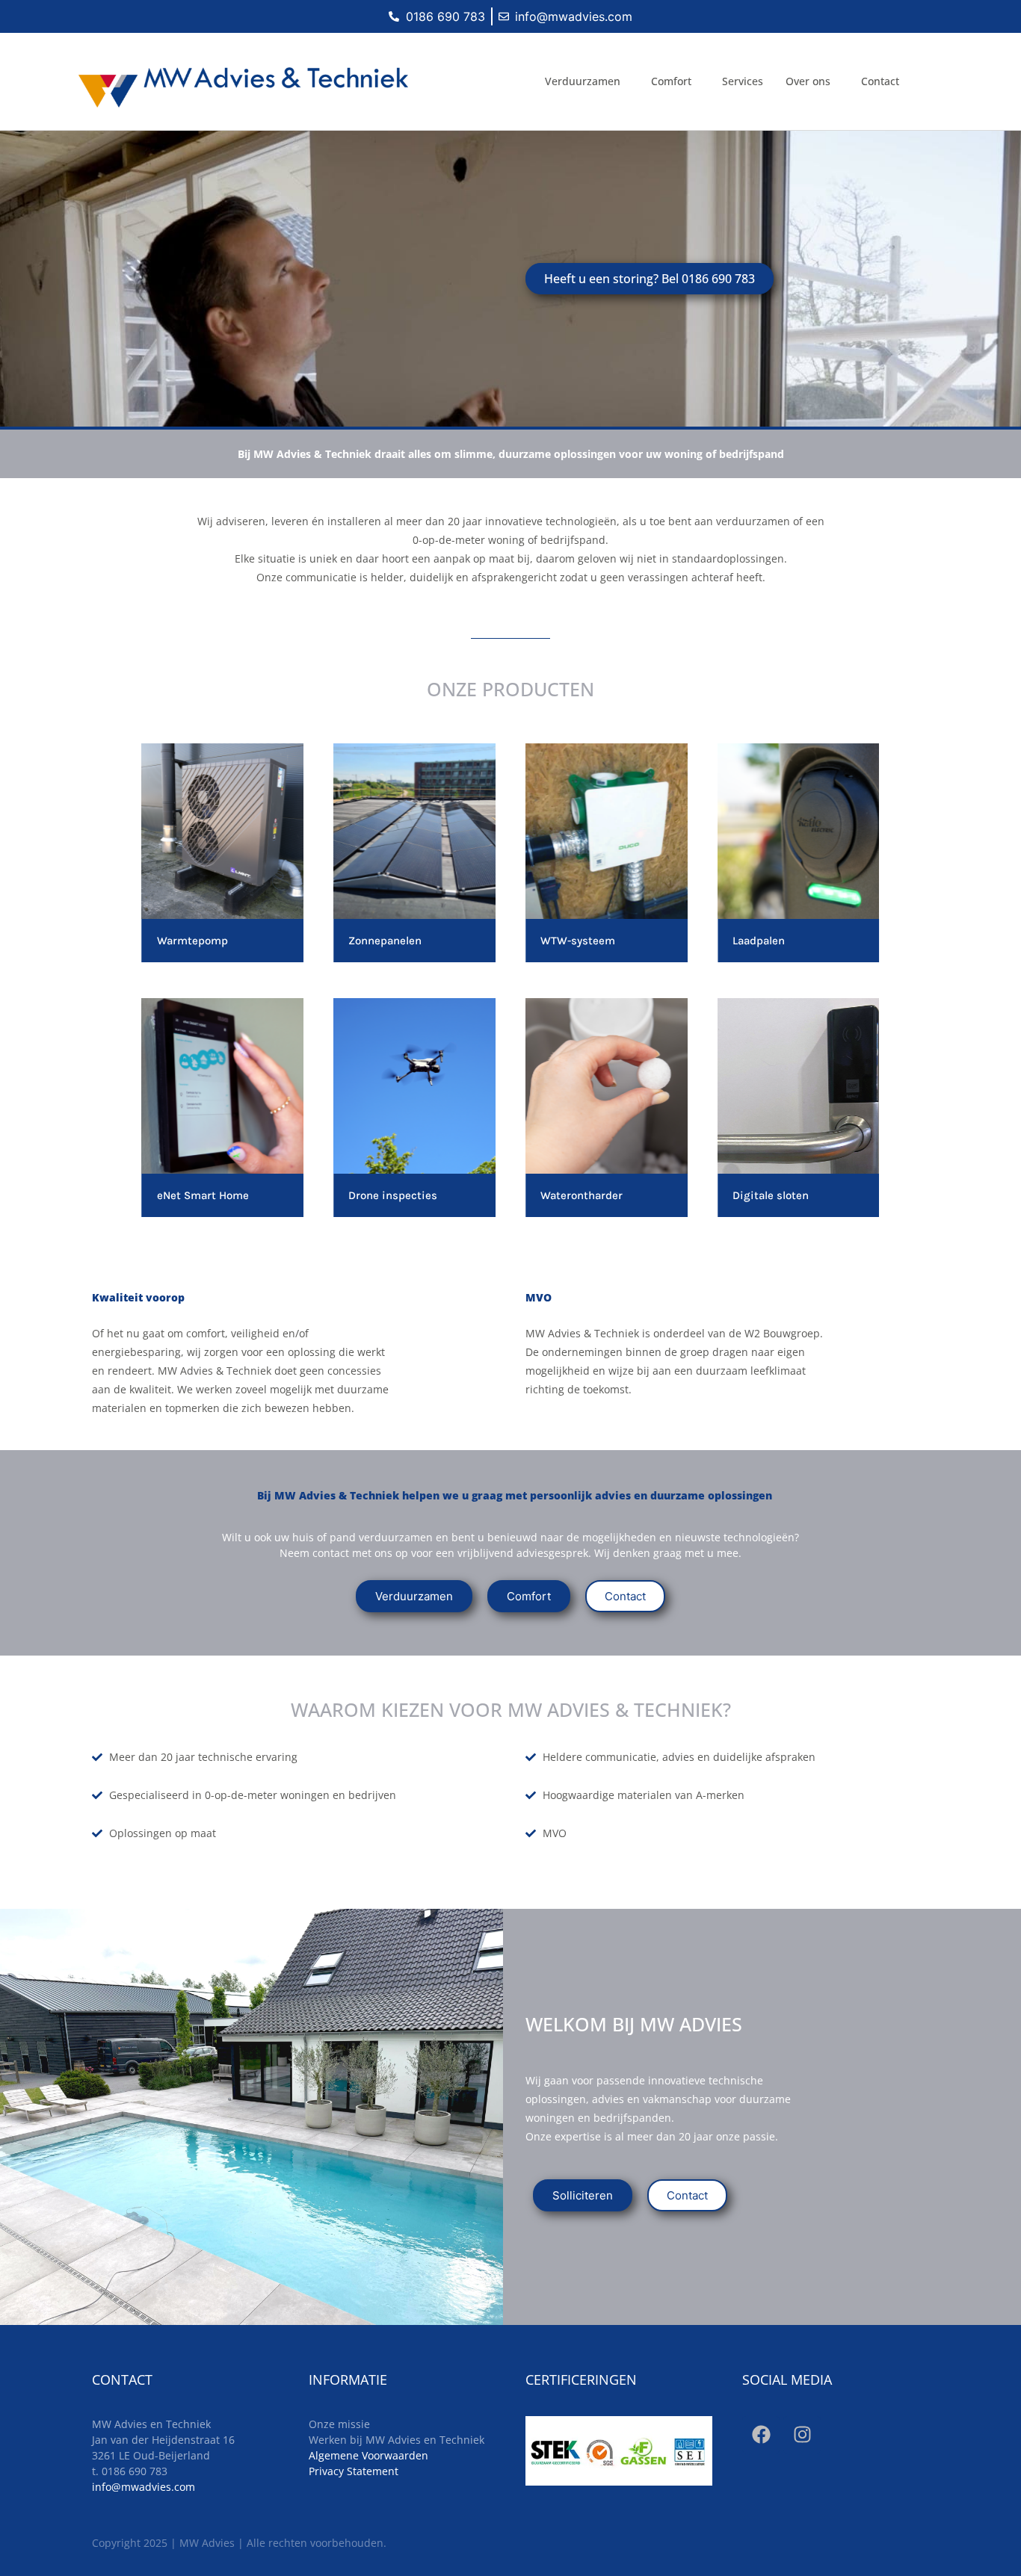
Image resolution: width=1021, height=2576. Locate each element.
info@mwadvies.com (144, 2487)
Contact (880, 81)
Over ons (808, 81)
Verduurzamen (583, 81)
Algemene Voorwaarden (368, 2455)
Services (743, 81)
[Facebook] (761, 2435)
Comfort (671, 81)
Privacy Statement (354, 2471)
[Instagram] (802, 2435)
